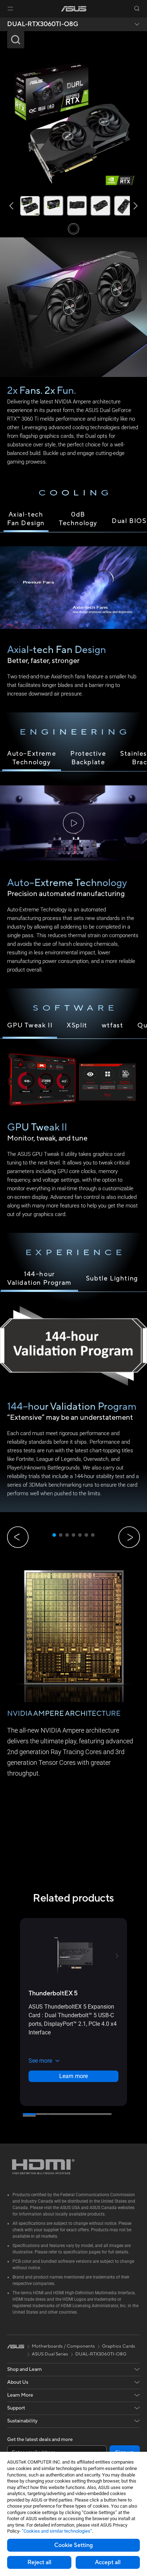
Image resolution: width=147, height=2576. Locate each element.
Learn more (73, 2076)
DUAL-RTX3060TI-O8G (43, 24)
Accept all (108, 2562)
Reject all (39, 2562)
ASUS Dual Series (50, 2354)
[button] (10, 9)
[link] (74, 9)
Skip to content (1, 21)
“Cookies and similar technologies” (57, 2531)
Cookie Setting (73, 2545)
